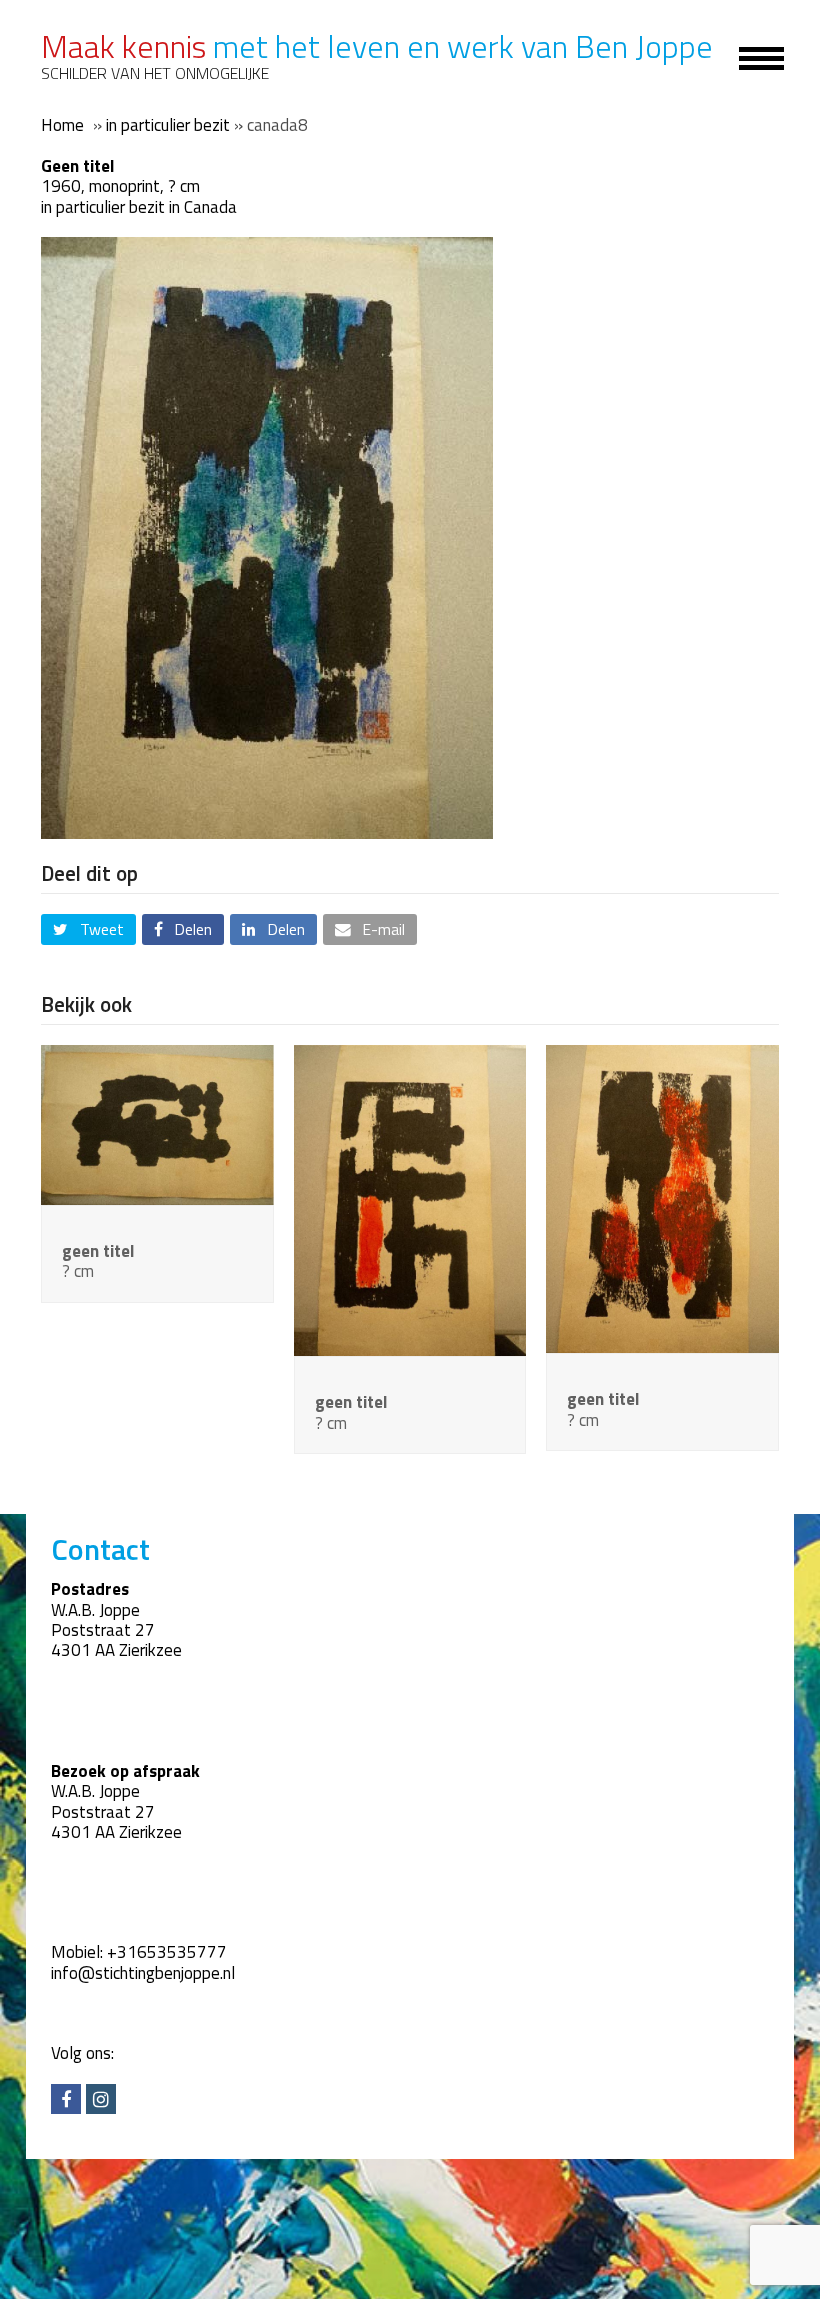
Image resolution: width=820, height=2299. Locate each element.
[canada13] (662, 1198)
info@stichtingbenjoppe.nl (143, 1973)
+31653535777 (167, 1952)
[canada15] (157, 1123)
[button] (88, 929)
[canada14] (410, 1199)
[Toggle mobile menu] (750, 57)
